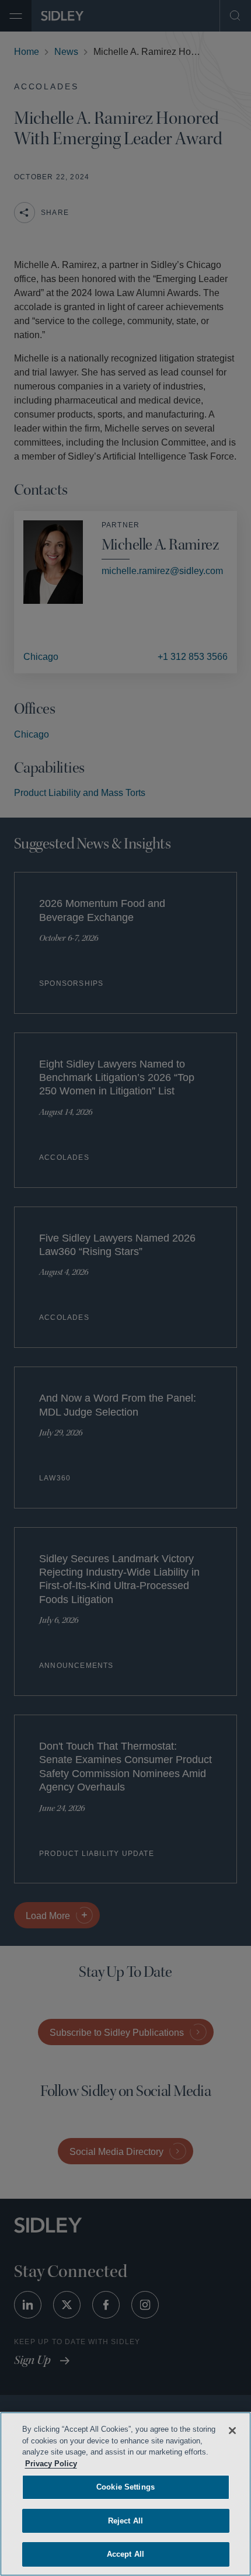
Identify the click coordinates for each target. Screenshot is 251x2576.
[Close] (232, 2431)
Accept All (125, 2554)
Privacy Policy (114, 2464)
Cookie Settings (125, 2487)
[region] (125, 2494)
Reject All (125, 2521)
